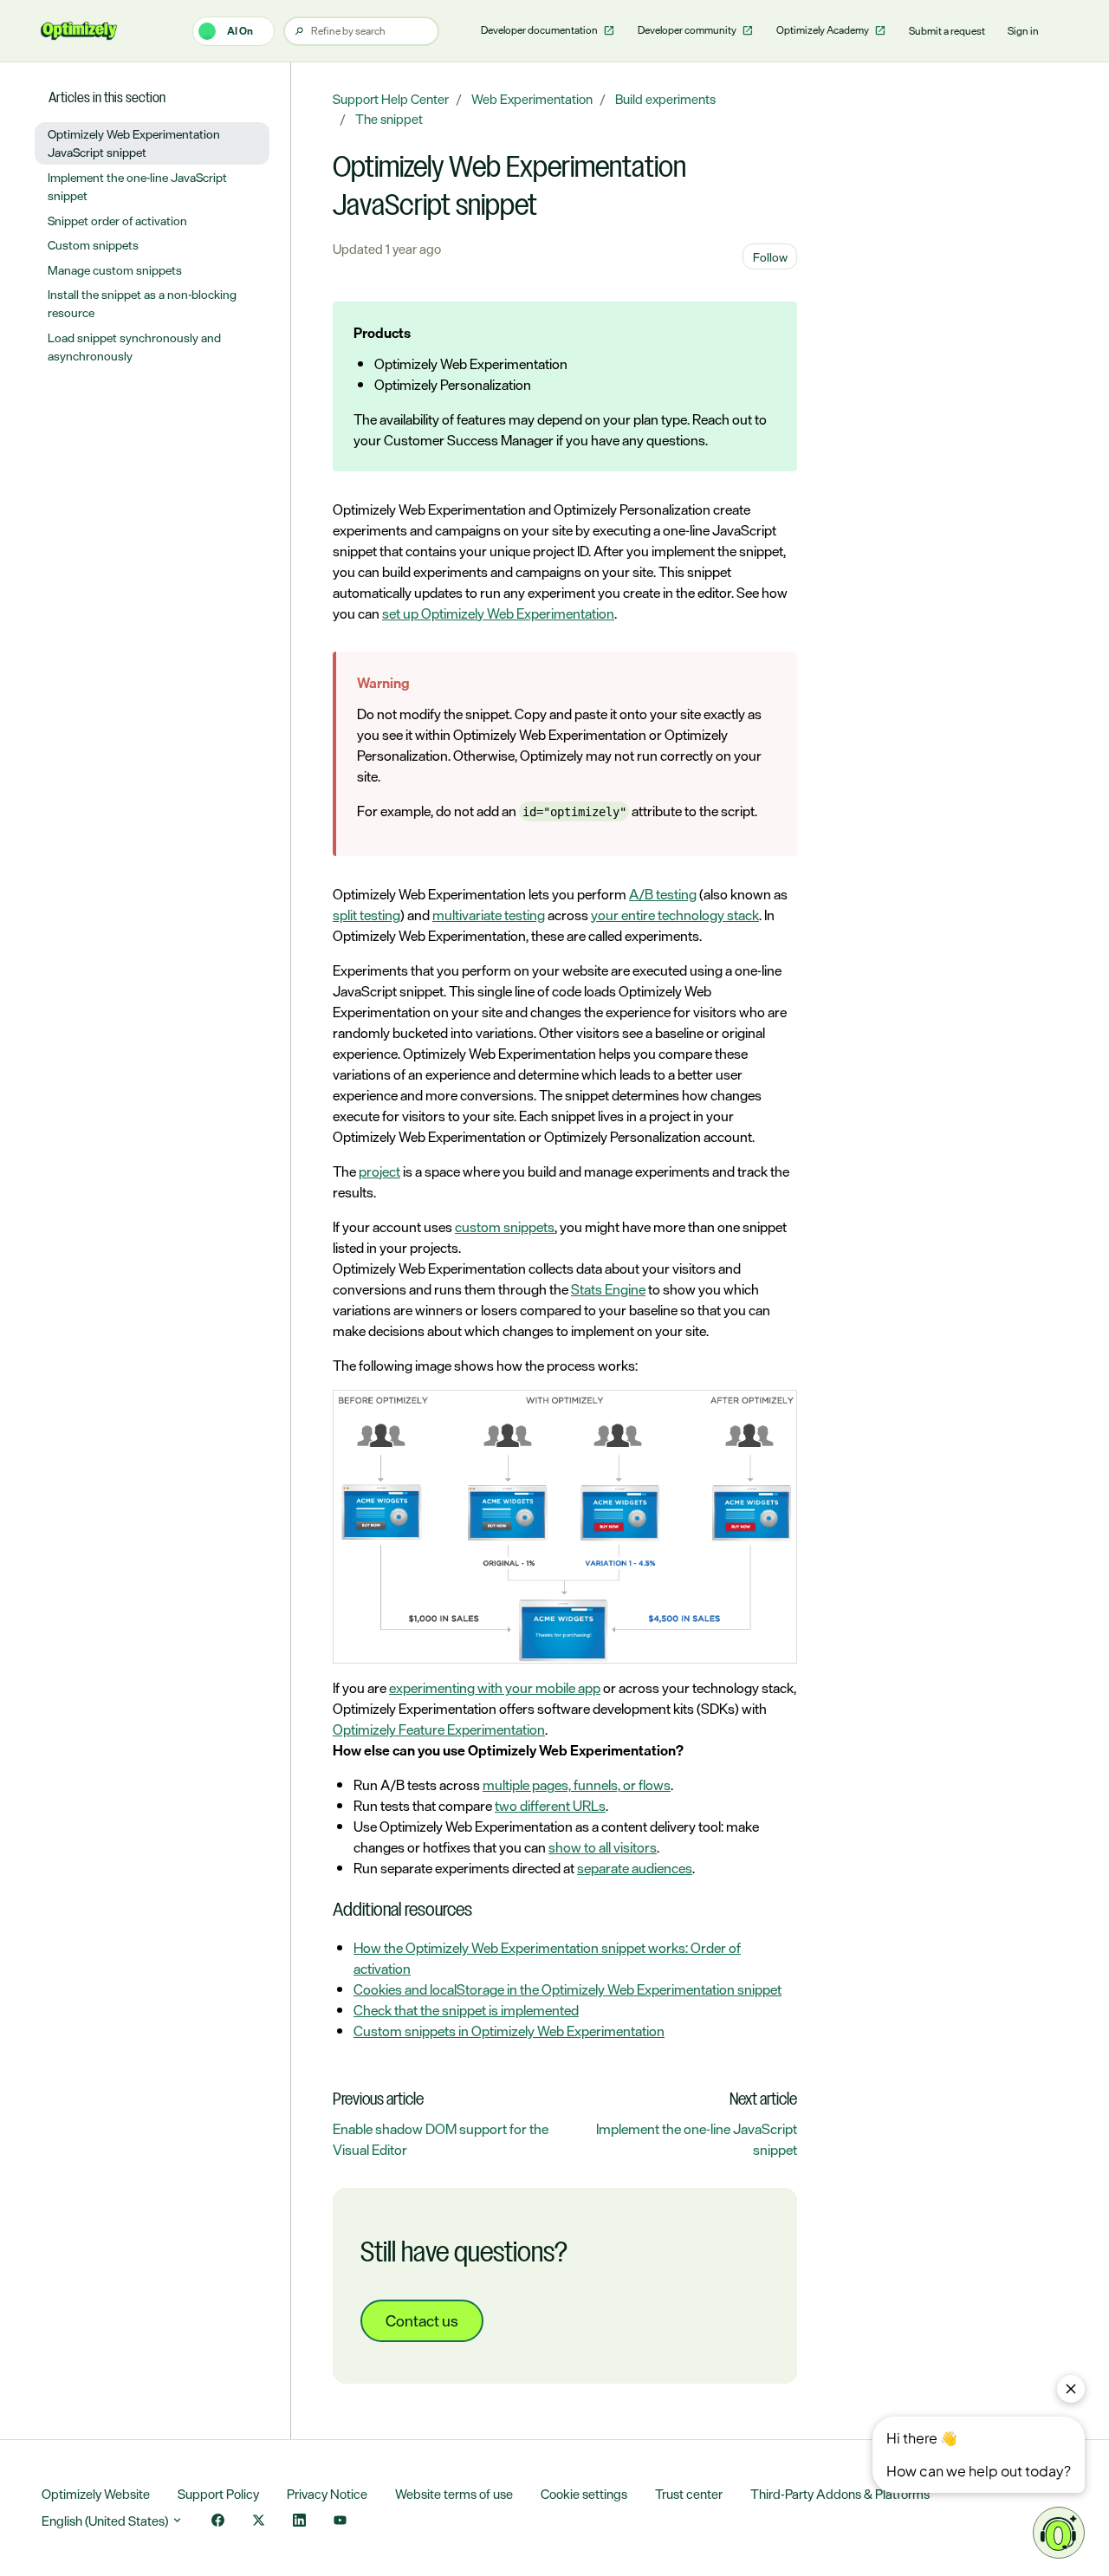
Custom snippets (93, 245)
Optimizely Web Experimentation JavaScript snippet (134, 143)
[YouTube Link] (340, 2522)
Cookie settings (584, 2494)
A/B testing (663, 894)
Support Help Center (391, 99)
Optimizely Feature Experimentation (439, 1729)
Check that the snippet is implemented (466, 2010)
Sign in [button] (1023, 31)
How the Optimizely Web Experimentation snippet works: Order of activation (547, 1958)
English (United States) (106, 2521)
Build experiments (665, 99)
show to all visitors (603, 1847)
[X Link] (259, 2522)
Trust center (689, 2494)
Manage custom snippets (115, 270)
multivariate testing (489, 915)
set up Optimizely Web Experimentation (498, 613)
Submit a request (947, 31)
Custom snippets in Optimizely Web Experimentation (509, 2031)
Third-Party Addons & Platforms (840, 2494)
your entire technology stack (675, 915)
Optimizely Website (96, 2494)
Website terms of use (454, 2494)
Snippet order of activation (117, 221)
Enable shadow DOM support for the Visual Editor (441, 2139)
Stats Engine (608, 1289)
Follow (770, 257)
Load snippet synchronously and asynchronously (134, 347)
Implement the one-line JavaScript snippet (697, 2139)
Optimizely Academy (824, 30)
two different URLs (550, 1806)
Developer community (688, 30)
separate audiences (635, 1868)
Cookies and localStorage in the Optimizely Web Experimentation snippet (567, 1989)
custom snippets (505, 1227)
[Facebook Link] (218, 2522)
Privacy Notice (327, 2494)
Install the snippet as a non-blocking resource (142, 303)
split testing (366, 915)
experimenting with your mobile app (495, 1688)
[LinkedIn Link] (299, 2522)
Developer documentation (540, 30)
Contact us (422, 2320)
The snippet (389, 119)
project (379, 1171)
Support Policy (218, 2494)
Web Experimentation (532, 99)
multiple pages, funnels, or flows (577, 1785)
